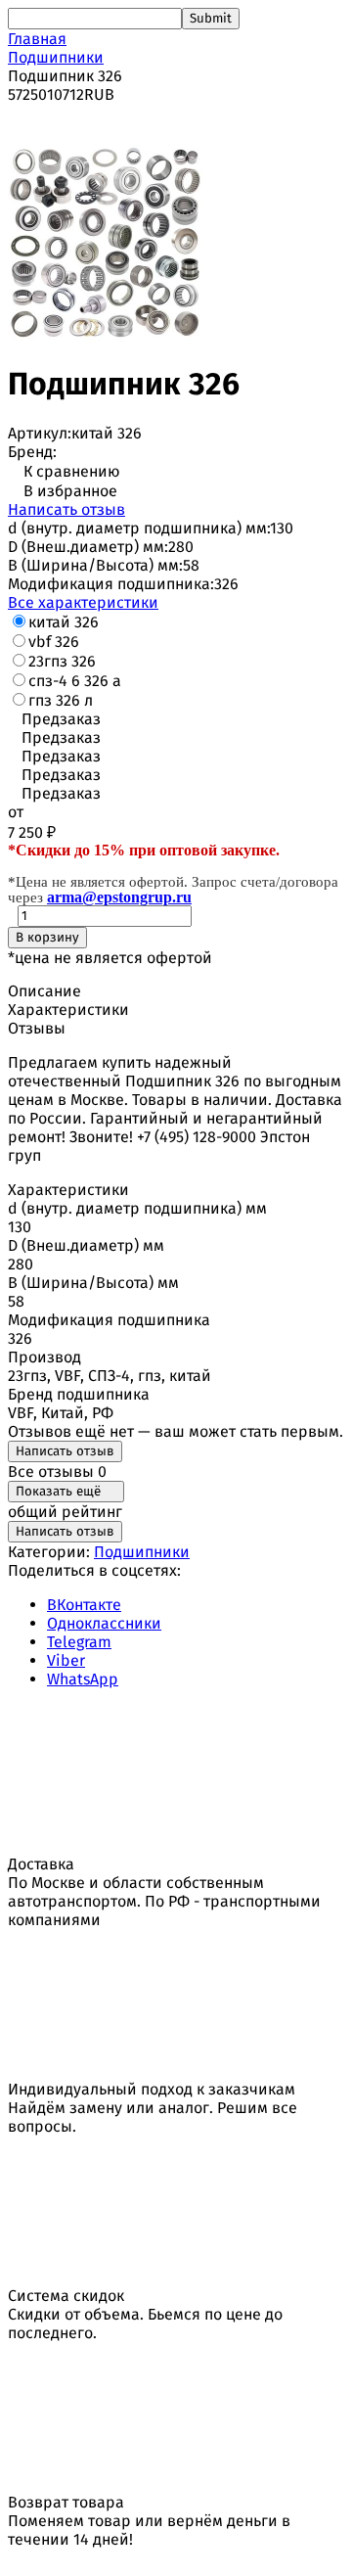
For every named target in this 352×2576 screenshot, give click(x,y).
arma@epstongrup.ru (119, 897)
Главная (37, 39)
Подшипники (56, 57)
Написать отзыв (66, 509)
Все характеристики (83, 602)
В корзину (47, 938)
